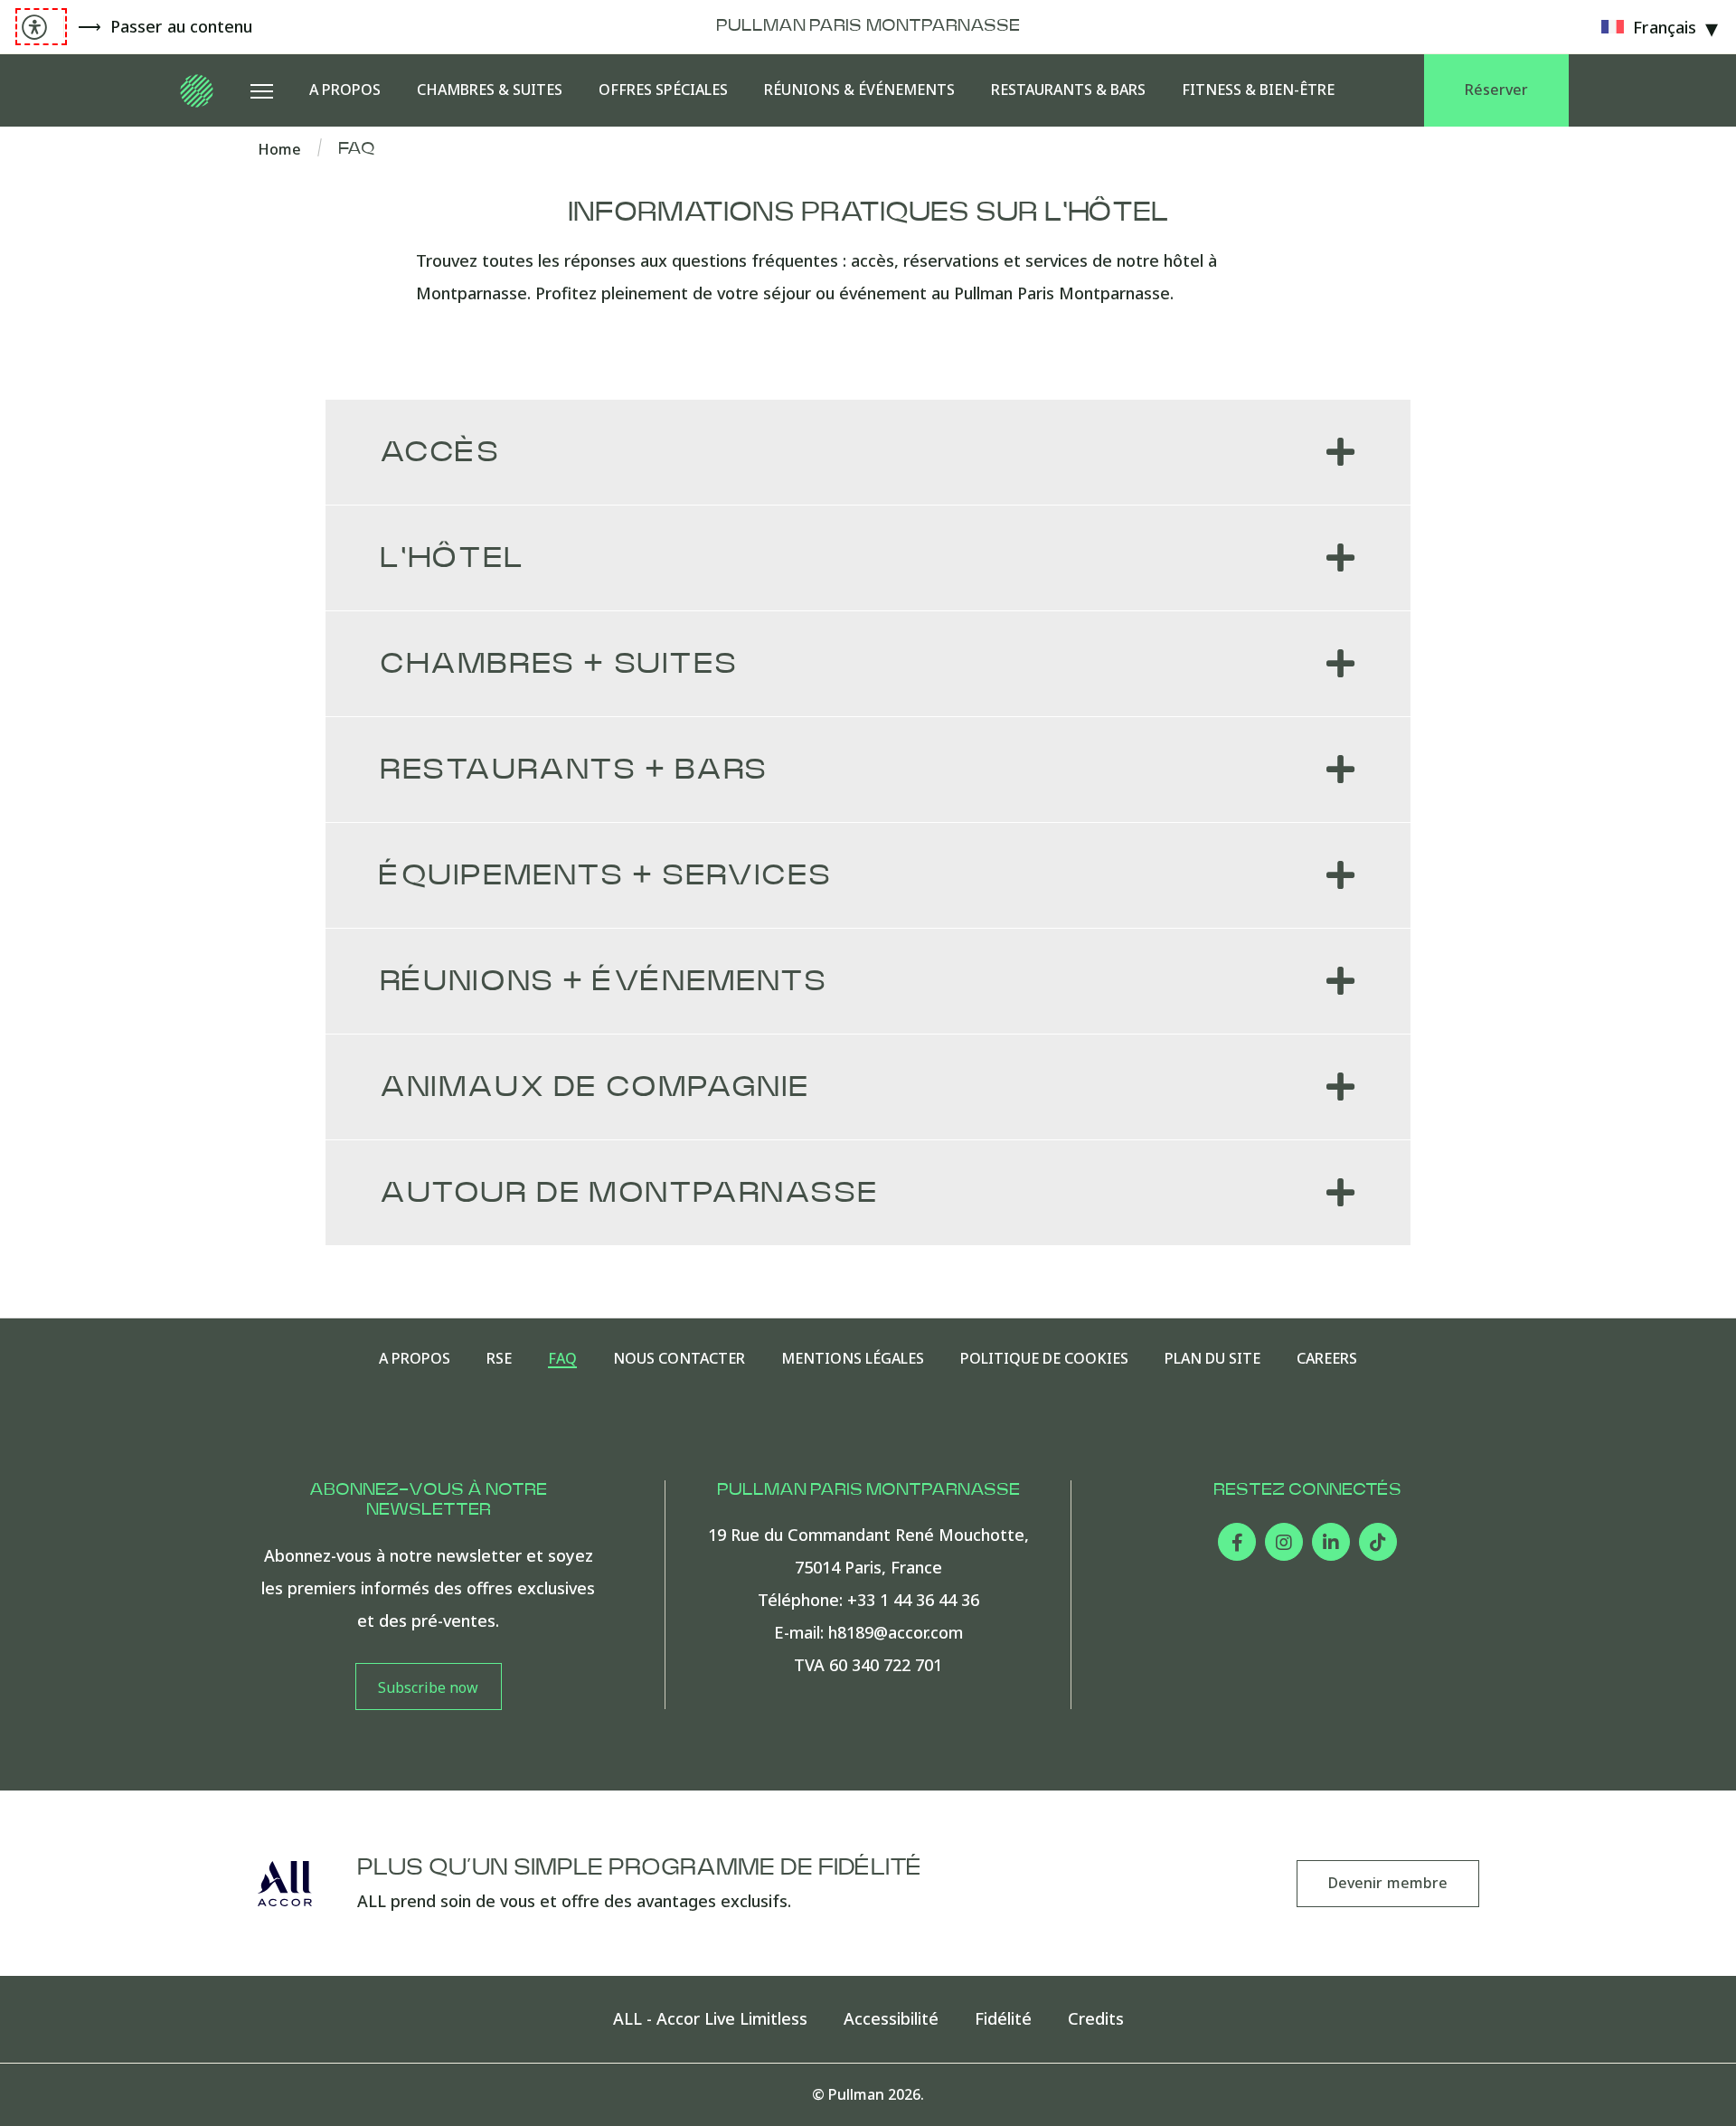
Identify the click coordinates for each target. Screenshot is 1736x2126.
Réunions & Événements (859, 90)
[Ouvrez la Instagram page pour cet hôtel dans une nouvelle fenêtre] (1284, 1542)
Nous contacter (679, 1359)
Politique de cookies (1044, 1359)
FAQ (562, 1359)
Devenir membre (1388, 1883)
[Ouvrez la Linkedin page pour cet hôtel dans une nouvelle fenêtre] (1331, 1542)
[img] (198, 90)
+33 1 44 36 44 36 (913, 1600)
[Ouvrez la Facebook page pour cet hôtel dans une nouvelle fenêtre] (1237, 1542)
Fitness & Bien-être (1258, 90)
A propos (345, 90)
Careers (1327, 1359)
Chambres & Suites (490, 90)
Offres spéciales (663, 90)
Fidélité (1003, 2019)
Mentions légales (853, 1359)
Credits (1096, 2019)
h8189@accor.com (896, 1632)
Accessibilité (891, 2019)
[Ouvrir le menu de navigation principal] (262, 90)
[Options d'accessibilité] (41, 27)
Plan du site (1212, 1359)
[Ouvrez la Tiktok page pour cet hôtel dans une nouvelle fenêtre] (1378, 1542)
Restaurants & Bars (1068, 90)
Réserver (1497, 90)
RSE (499, 1359)
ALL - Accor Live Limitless (710, 2019)
